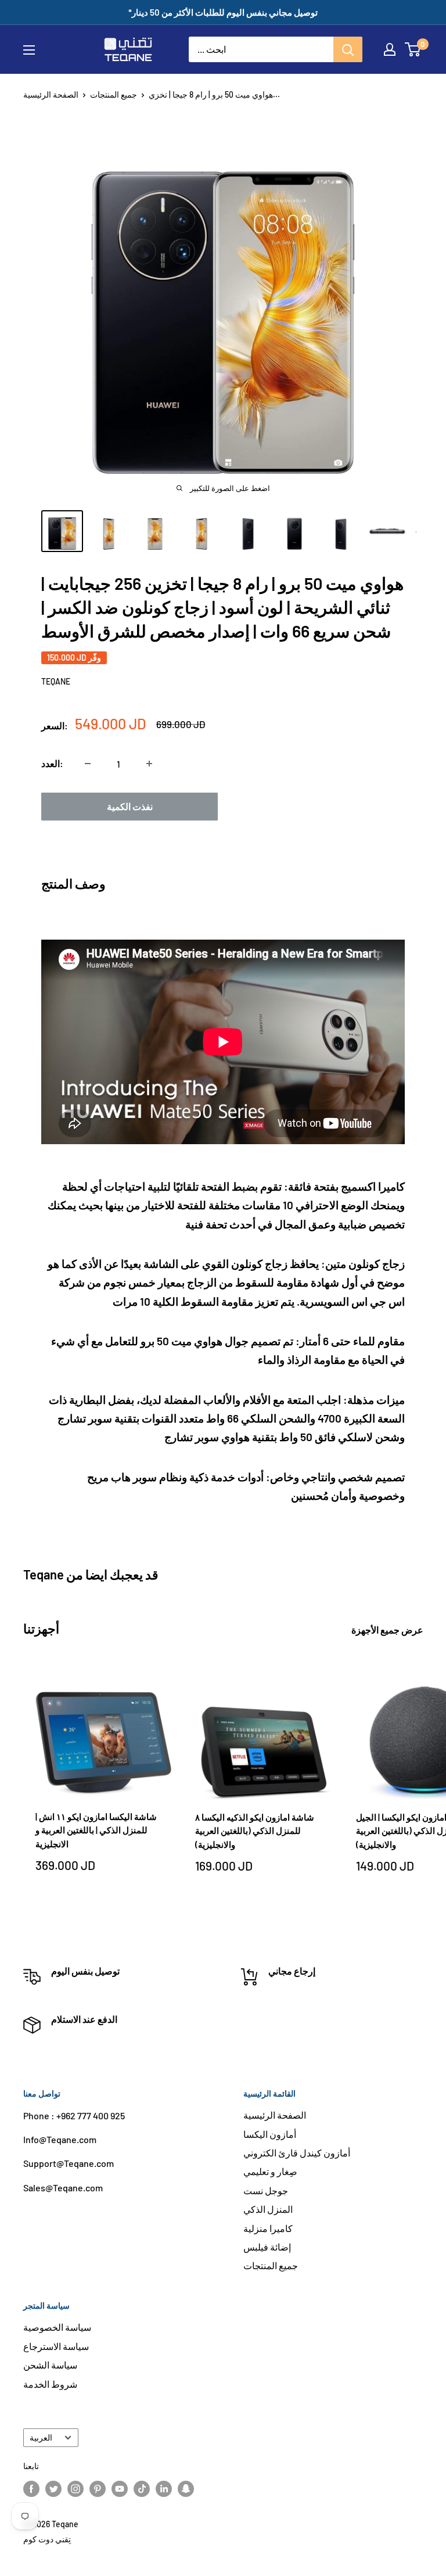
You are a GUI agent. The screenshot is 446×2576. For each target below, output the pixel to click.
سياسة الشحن (50, 2365)
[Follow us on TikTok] (142, 2488)
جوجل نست (266, 2190)
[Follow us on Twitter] (53, 2488)
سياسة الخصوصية (57, 2327)
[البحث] (348, 49)
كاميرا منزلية (268, 2228)
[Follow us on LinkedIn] (164, 2488)
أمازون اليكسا (270, 2134)
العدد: (52, 763)
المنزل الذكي (268, 2209)
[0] (413, 49)
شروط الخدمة (50, 2384)
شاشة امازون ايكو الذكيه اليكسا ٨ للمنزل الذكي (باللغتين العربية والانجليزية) (255, 1831)
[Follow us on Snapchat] (186, 2488)
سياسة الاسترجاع (56, 2346)
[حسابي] (390, 49)
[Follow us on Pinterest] (98, 2488)
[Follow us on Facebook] (31, 2488)
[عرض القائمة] (29, 50)
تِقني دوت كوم (47, 2539)
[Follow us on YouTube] (120, 2488)
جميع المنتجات (114, 94)
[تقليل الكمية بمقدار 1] (88, 764)
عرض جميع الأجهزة (388, 1630)
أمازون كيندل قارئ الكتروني (297, 2153)
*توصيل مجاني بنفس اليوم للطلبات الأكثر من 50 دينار (223, 12)
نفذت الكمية (130, 806)
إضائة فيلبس (267, 2247)
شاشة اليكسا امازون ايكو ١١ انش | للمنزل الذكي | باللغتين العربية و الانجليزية (96, 1830)
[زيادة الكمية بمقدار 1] (149, 764)
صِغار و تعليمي (270, 2171)
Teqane (56, 681)
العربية (41, 2437)
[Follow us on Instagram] (75, 2488)
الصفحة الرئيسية (51, 94)
